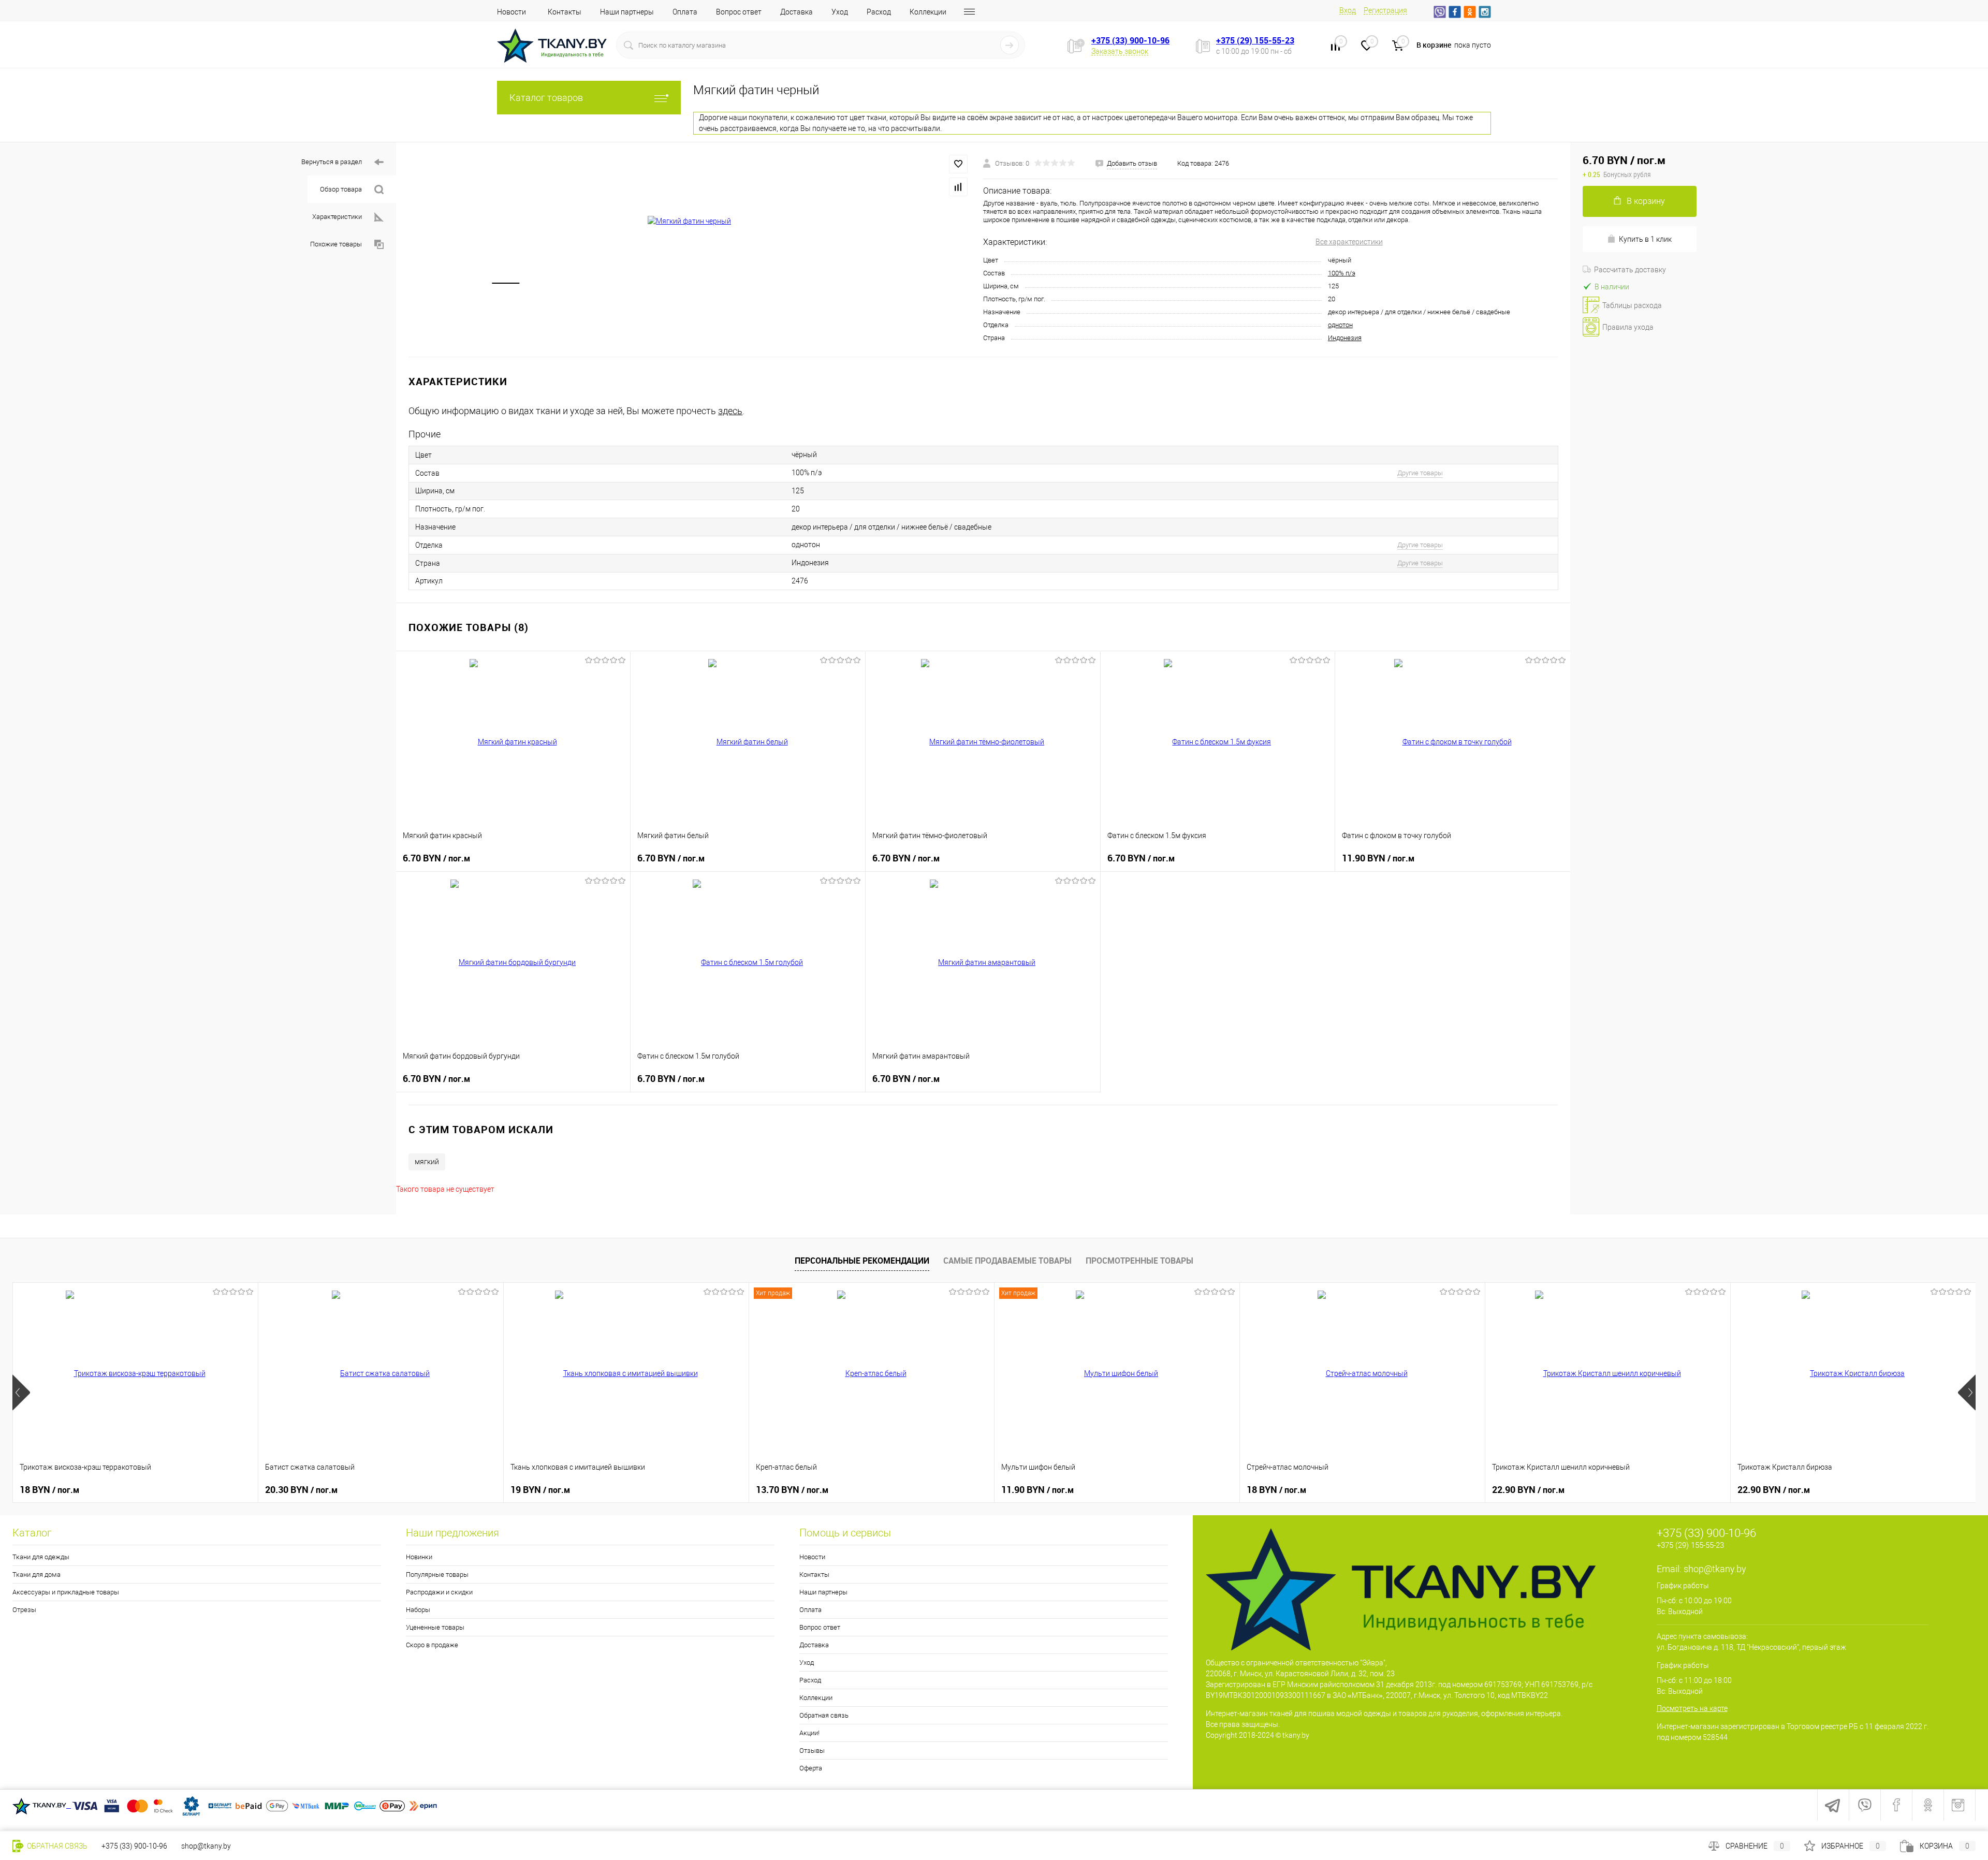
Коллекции (928, 12)
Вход (1348, 10)
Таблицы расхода (1632, 305)
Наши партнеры (627, 12)
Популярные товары (437, 1575)
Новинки (419, 1557)
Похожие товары (336, 244)
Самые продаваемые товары (1007, 1261)
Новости (511, 12)
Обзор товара (341, 189)
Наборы (418, 1610)
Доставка (796, 12)
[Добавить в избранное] (958, 164)
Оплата (685, 12)
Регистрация (1385, 10)
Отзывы (812, 1751)
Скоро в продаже (432, 1645)
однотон (1340, 325)
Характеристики (337, 217)
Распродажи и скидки (439, 1592)
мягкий (427, 1162)
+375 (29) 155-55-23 (1255, 40)
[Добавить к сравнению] (958, 187)
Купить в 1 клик (1645, 239)
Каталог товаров (546, 98)
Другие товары (1420, 473)
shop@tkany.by (1715, 1569)
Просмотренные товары (1139, 1261)
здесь (730, 411)
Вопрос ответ (739, 12)
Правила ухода (1628, 327)
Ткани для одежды (41, 1557)
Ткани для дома (36, 1575)
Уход (840, 12)
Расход (879, 12)
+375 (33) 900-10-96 (1130, 40)
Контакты (565, 12)
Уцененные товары (435, 1627)
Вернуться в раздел (332, 162)
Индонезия (1345, 338)
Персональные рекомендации (862, 1261)
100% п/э (1342, 273)
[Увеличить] (690, 221)
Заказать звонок (1120, 51)
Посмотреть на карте (1692, 1708)
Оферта (811, 1768)
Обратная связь (824, 1715)
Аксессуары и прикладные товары (66, 1592)
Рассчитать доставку (1630, 270)
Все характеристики (1349, 242)
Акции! (809, 1733)
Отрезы (24, 1610)
